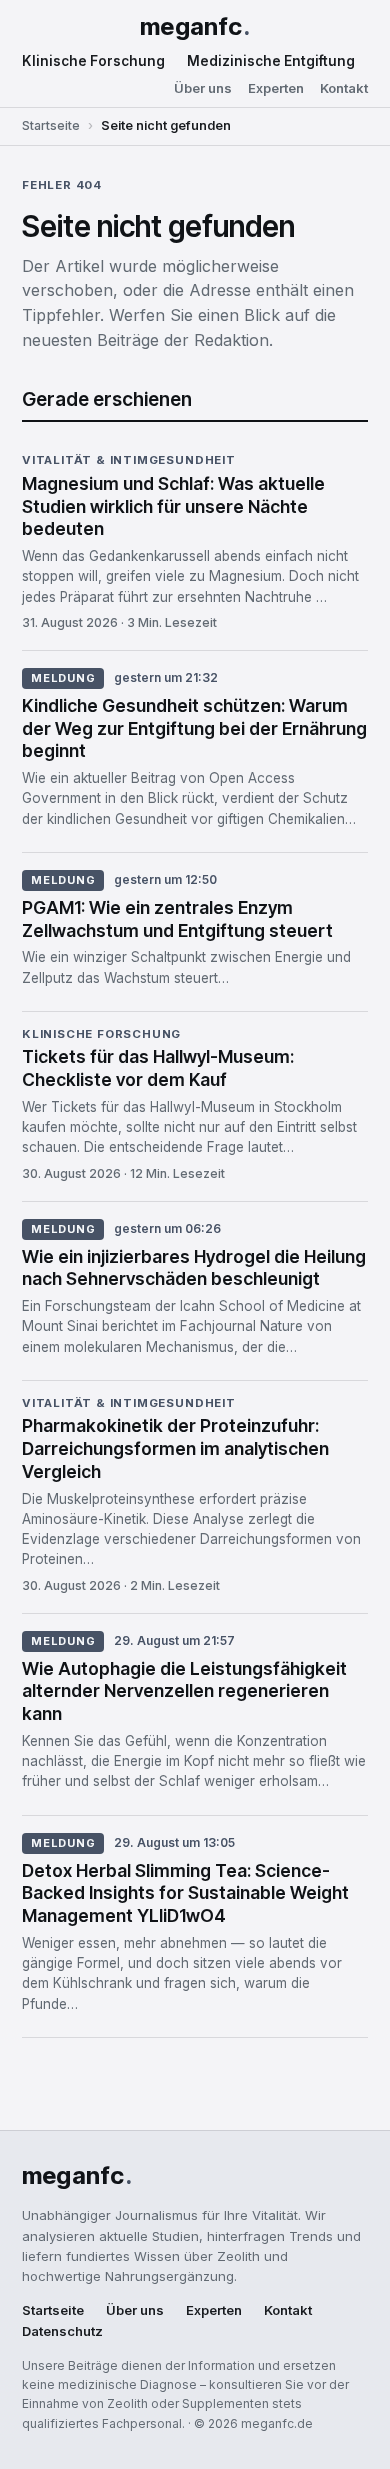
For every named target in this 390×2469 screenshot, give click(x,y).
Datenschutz (62, 2331)
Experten (276, 88)
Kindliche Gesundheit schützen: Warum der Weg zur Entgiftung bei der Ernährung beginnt (194, 728)
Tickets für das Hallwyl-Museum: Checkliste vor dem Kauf (158, 1068)
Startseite (51, 125)
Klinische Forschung (93, 61)
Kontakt (344, 88)
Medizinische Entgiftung (271, 61)
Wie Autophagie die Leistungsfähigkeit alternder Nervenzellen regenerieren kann (184, 1691)
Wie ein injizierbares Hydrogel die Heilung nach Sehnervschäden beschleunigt (194, 1268)
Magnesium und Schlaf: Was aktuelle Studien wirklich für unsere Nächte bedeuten (173, 506)
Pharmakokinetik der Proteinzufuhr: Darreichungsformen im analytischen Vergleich (175, 1448)
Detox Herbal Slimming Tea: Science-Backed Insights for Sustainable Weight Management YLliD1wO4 (185, 1893)
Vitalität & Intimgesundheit (129, 461)
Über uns (203, 88)
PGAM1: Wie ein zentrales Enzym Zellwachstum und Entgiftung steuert (177, 919)
